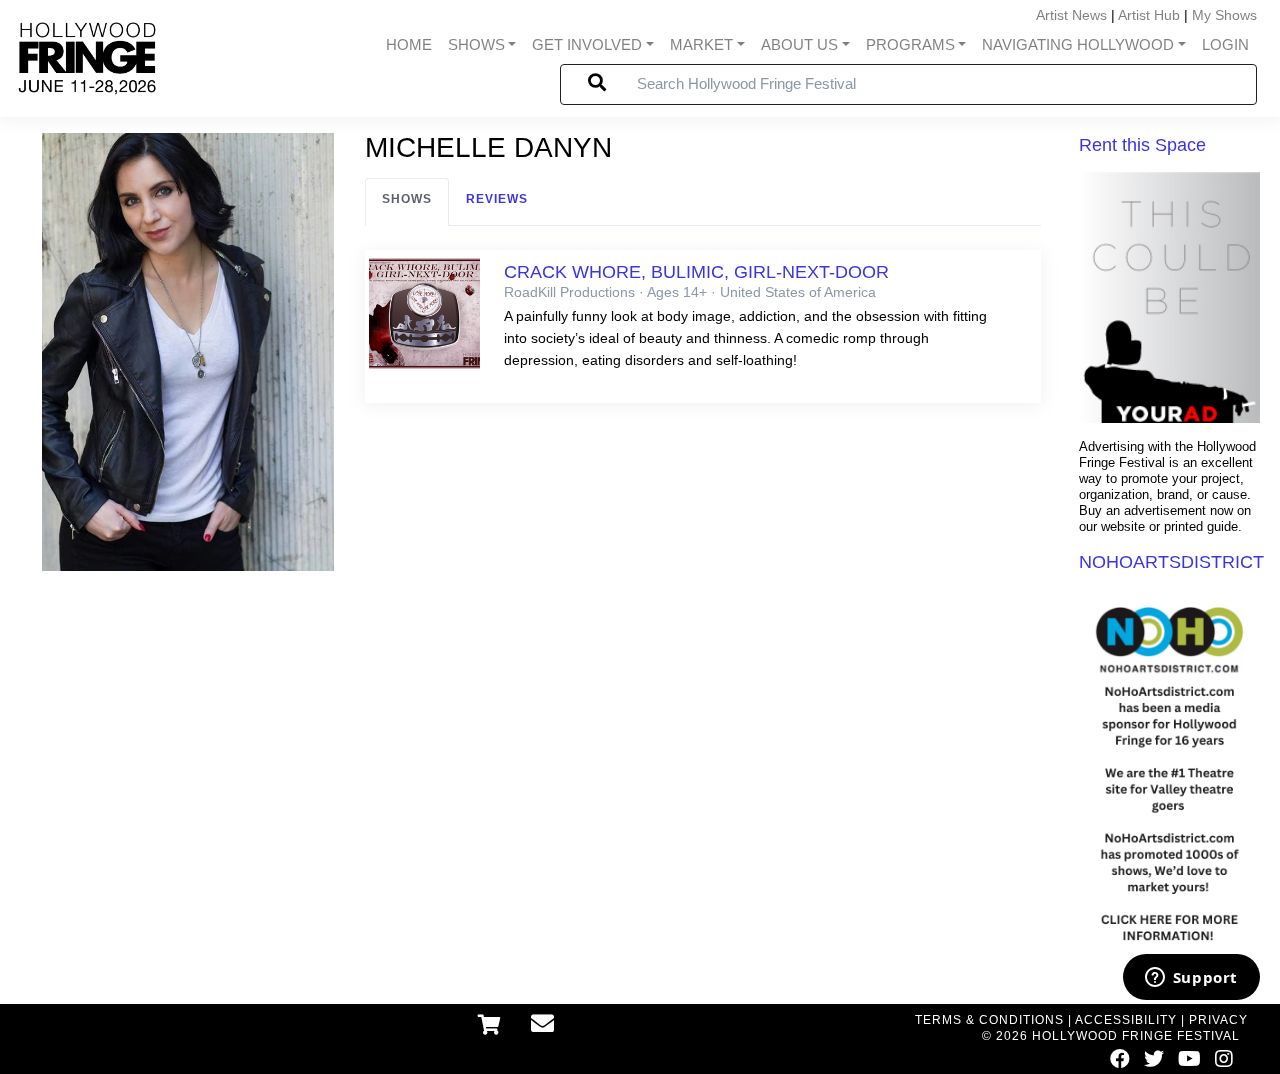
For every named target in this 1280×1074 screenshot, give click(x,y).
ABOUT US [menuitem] (799, 45)
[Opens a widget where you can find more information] (1191, 979)
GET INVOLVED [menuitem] (587, 45)
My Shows (1224, 15)
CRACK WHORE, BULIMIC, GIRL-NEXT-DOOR (696, 272)
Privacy (1218, 1020)
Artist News (1071, 15)
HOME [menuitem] (409, 45)
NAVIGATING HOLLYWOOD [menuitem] (1078, 45)
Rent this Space (1142, 145)
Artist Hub (1149, 15)
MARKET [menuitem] (701, 45)
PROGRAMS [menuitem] (910, 45)
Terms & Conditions (989, 1020)
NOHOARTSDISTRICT (1171, 562)
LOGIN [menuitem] (1225, 45)
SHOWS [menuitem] (476, 45)
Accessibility (1126, 1020)
